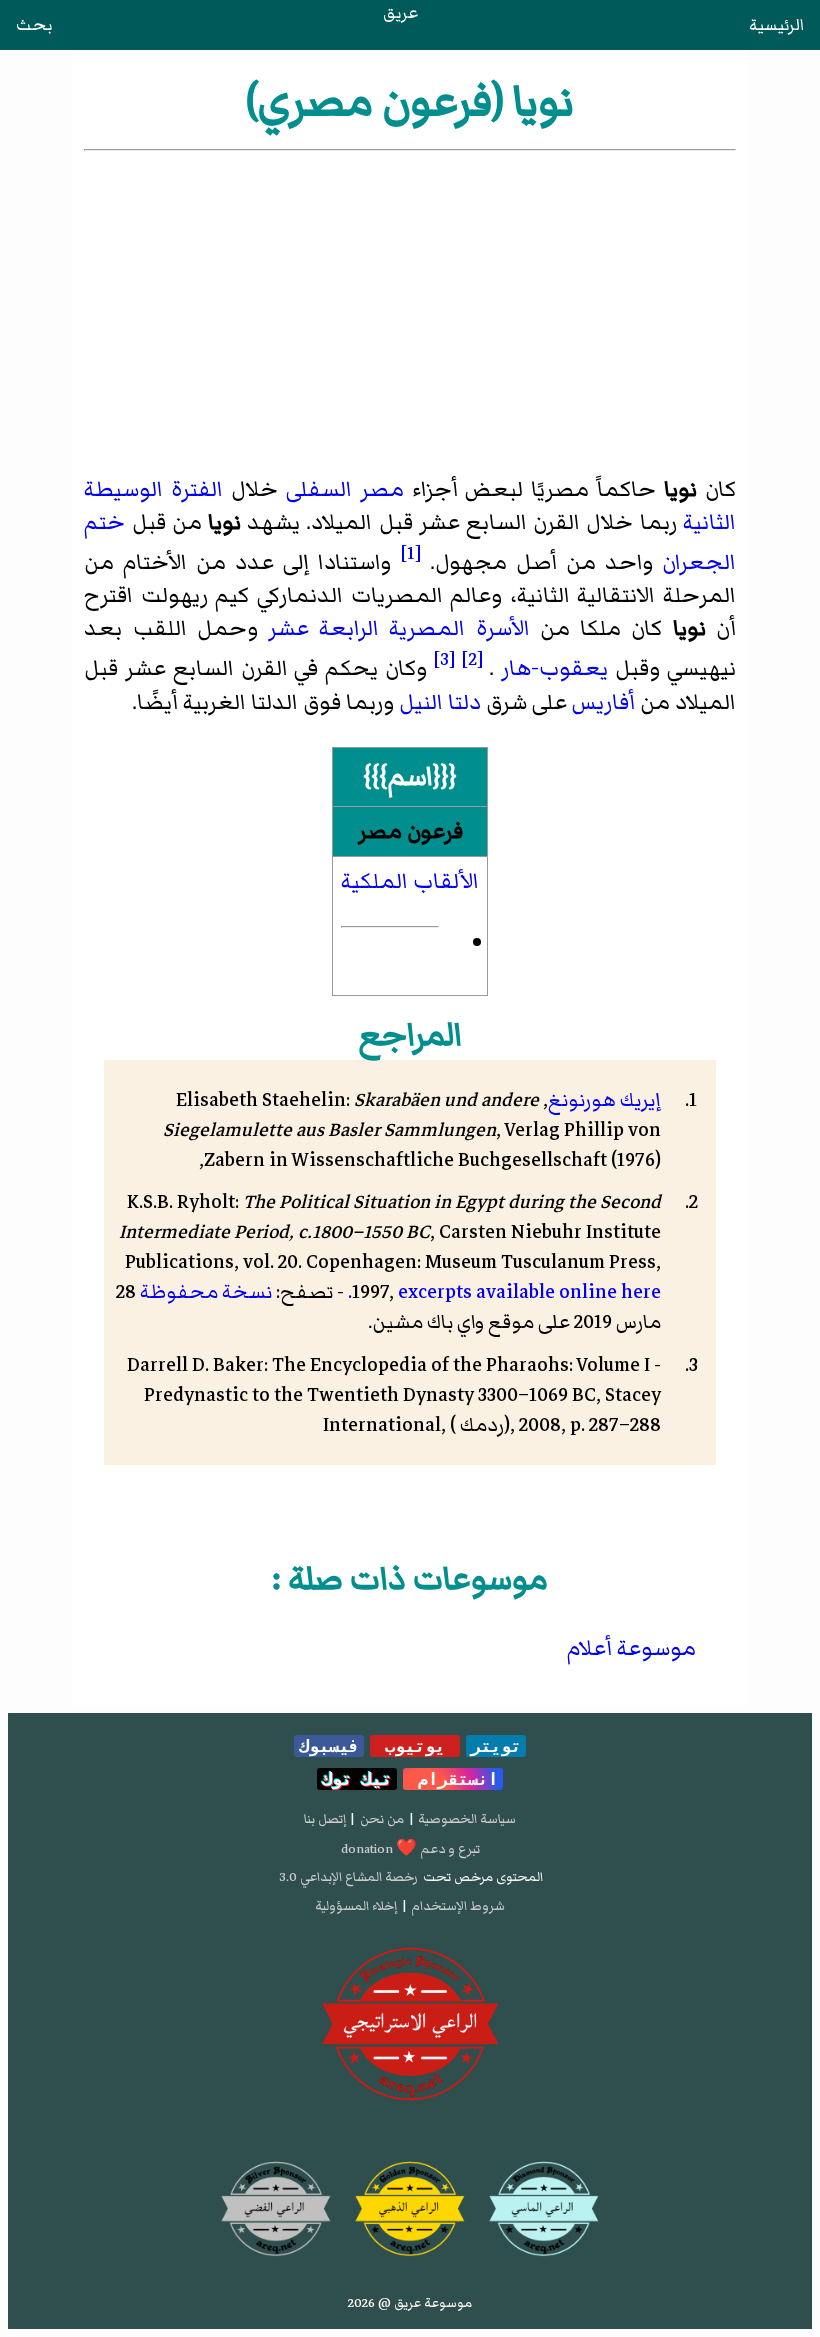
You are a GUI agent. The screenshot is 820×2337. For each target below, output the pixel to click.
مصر (380, 831)
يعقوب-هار (554, 669)
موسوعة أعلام (631, 1648)
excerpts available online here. (504, 1292)
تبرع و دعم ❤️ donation (410, 1849)
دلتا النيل (440, 702)
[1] (411, 553)
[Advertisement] (410, 305)
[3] (444, 659)
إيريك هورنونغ (604, 1100)
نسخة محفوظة (206, 1292)
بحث (34, 25)
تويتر (496, 1746)
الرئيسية (776, 25)
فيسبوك (329, 1746)
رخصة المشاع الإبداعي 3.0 (348, 1877)
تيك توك (357, 1779)
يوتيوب (415, 1746)
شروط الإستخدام (458, 1906)
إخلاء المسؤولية (356, 1906)
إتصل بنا (325, 1819)
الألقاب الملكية (410, 881)
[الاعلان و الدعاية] (410, 2024)
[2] (472, 659)
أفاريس (603, 702)
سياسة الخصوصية (467, 1819)
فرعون (435, 831)
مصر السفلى (345, 489)
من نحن (382, 1819)
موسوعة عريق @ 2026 (410, 2303)
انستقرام (453, 1779)
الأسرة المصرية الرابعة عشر (399, 628)
